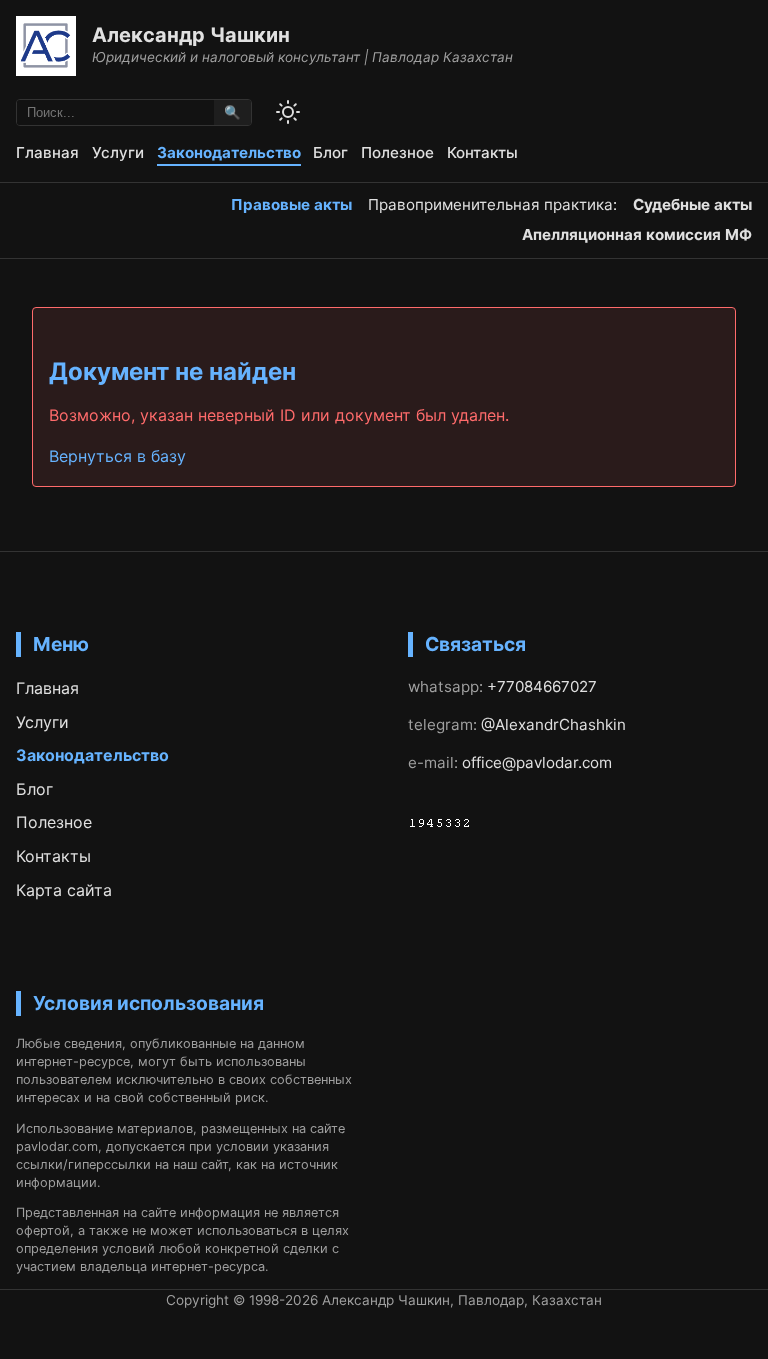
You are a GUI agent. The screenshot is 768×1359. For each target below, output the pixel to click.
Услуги (118, 152)
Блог (330, 152)
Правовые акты (291, 204)
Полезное (397, 152)
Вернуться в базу (117, 456)
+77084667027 (542, 686)
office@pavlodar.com (537, 762)
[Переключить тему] (288, 112)
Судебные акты (692, 204)
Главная (47, 152)
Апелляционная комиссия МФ (637, 234)
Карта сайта (64, 890)
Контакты (482, 152)
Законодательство (229, 152)
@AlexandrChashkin (553, 724)
